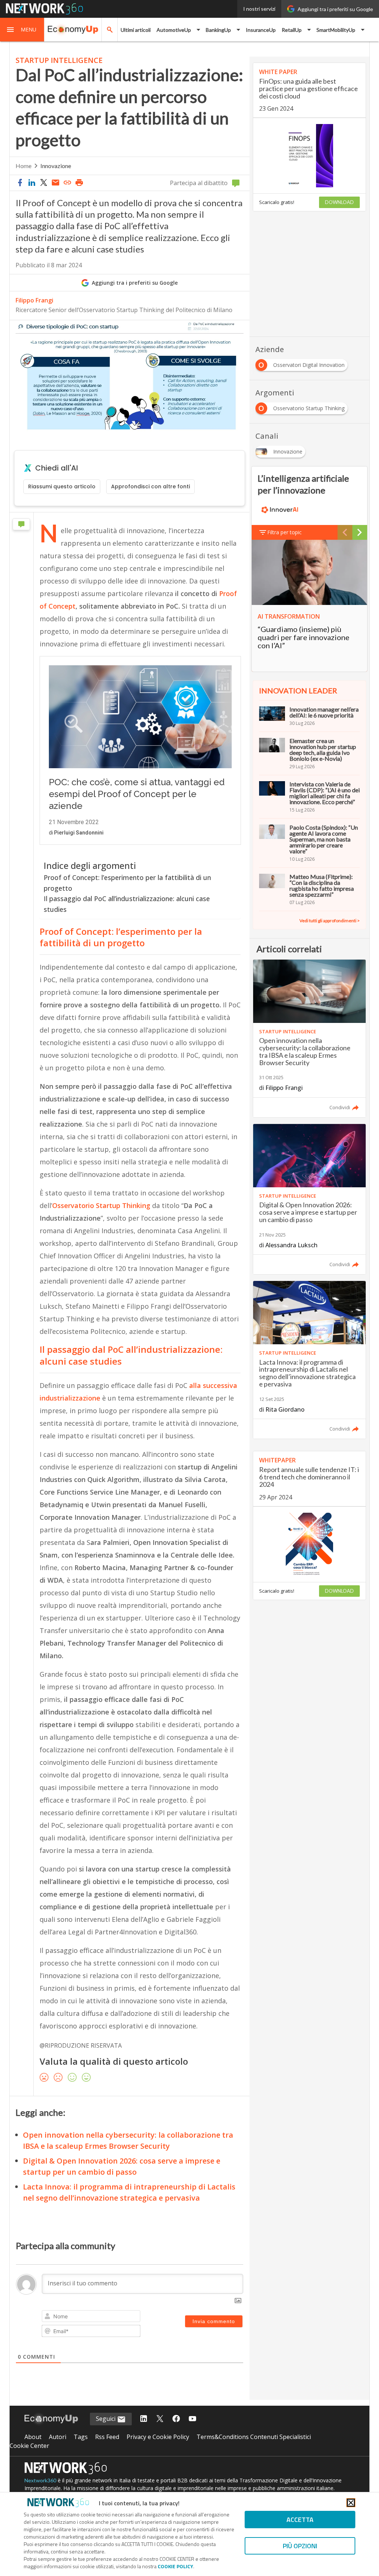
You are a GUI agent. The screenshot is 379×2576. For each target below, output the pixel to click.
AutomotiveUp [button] (174, 30)
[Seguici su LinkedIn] (144, 2419)
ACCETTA (300, 2520)
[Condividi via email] (56, 183)
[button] (22, 30)
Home (24, 166)
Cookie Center (29, 2446)
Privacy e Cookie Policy (158, 2437)
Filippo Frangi (34, 300)
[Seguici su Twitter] (160, 2419)
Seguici (106, 2419)
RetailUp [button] (292, 30)
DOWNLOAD (339, 202)
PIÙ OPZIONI (300, 2546)
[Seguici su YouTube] (192, 2419)
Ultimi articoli (136, 30)
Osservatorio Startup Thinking (101, 1205)
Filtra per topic (284, 532)
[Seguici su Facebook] (176, 2419)
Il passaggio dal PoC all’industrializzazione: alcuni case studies (127, 904)
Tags (81, 2437)
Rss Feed (107, 2437)
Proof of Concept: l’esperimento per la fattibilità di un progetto (127, 883)
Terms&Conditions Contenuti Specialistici (254, 2437)
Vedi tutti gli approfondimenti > (330, 921)
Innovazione (56, 166)
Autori (58, 2437)
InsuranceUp (261, 30)
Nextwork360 (40, 2480)
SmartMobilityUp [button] (336, 30)
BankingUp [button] (218, 30)
